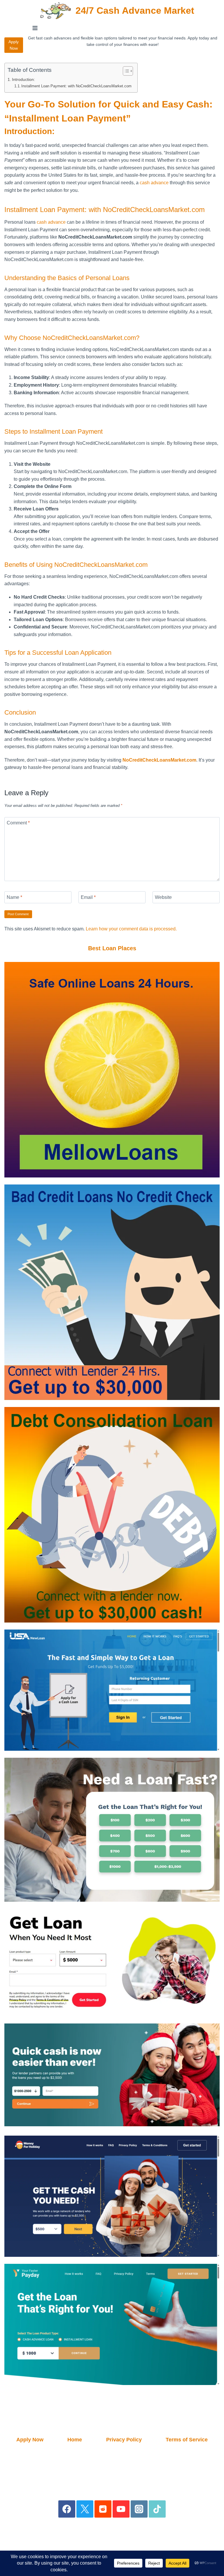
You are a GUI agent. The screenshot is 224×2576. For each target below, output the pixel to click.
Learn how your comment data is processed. (131, 929)
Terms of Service (187, 2440)
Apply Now (14, 45)
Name (14, 897)
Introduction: (23, 79)
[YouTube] (121, 2509)
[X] (85, 2509)
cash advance (154, 183)
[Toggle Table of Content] (125, 71)
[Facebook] (67, 2509)
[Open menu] (35, 28)
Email (88, 897)
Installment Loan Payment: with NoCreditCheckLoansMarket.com (76, 86)
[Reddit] (103, 2509)
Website (163, 897)
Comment (18, 823)
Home (75, 2440)
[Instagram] (139, 2509)
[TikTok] (157, 2509)
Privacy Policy (124, 2440)
